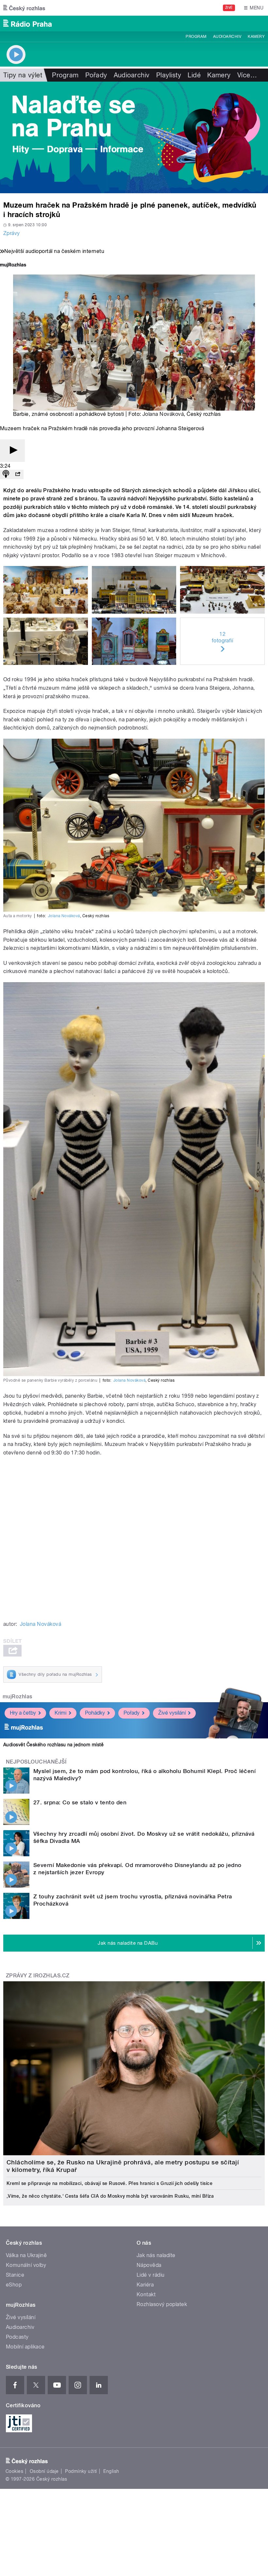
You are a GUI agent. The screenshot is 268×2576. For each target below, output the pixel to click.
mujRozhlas (17, 1696)
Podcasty (17, 2337)
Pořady (96, 75)
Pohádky (95, 1713)
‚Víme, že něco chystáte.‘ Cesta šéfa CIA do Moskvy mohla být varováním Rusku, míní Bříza (110, 2196)
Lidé (194, 75)
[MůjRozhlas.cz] (13, 266)
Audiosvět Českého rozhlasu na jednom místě (53, 1745)
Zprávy (12, 233)
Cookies (14, 2471)
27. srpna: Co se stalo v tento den (80, 1802)
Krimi (60, 1713)
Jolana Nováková (163, 414)
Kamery (256, 37)
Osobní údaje (44, 2471)
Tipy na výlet (23, 75)
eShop (14, 2285)
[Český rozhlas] (24, 8)
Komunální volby (26, 2265)
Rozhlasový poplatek (162, 2304)
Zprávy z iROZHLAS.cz (38, 1976)
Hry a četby (23, 1713)
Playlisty (169, 75)
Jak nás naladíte (156, 2255)
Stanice (15, 2275)
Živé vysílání (172, 1713)
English (111, 2471)
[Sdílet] (18, 474)
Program (196, 37)
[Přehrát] (12, 451)
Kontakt (146, 2294)
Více (247, 75)
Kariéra (145, 2285)
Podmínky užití (81, 2471)
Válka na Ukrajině (26, 2255)
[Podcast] (6, 474)
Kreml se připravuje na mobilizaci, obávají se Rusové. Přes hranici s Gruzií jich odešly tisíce (109, 2183)
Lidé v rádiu (151, 2275)
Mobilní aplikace (25, 2347)
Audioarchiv (227, 37)
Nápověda (149, 2265)
